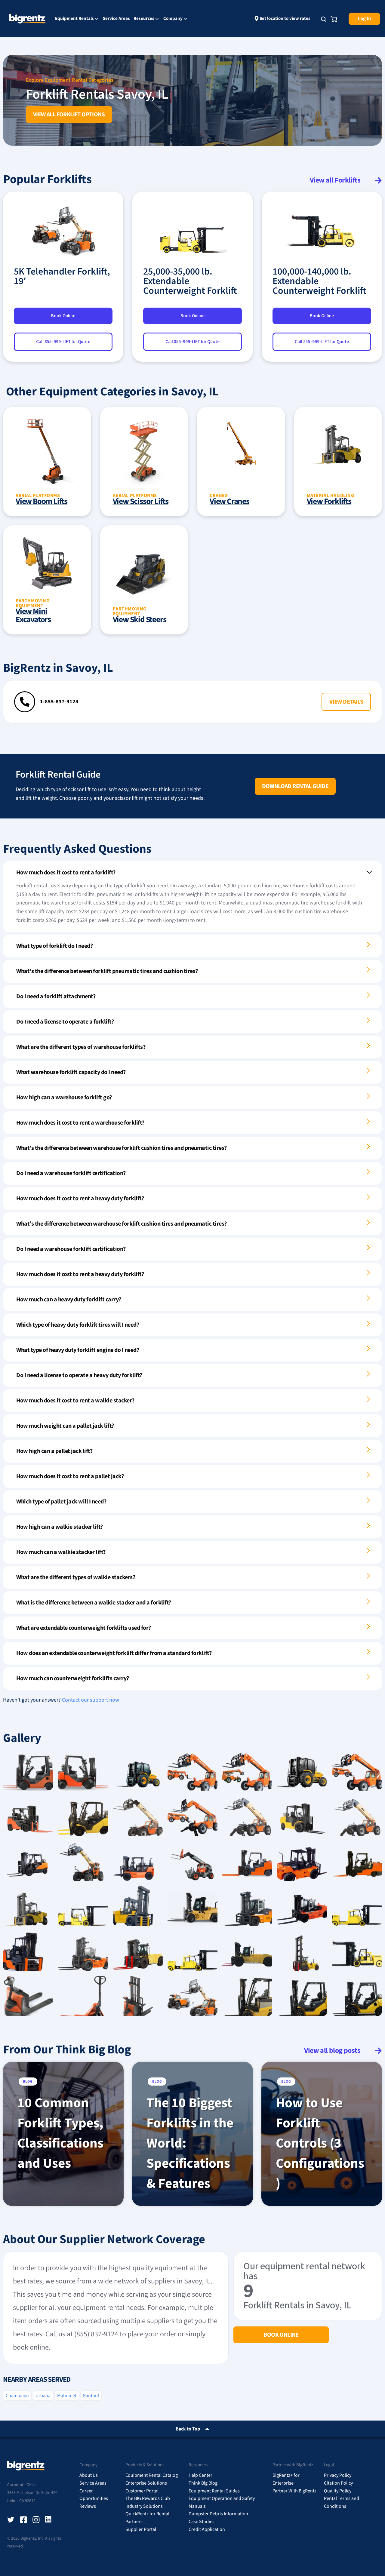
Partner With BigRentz (294, 2491)
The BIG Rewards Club (148, 2498)
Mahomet (67, 2396)
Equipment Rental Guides (214, 2491)
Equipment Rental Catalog (152, 2475)
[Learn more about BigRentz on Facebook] (23, 2520)
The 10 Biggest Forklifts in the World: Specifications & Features (190, 2143)
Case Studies (202, 2522)
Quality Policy (338, 2491)
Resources (144, 19)
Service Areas (116, 18)
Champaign (17, 2396)
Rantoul (91, 2396)
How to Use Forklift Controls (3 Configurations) (320, 2143)
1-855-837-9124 (59, 702)
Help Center (200, 2475)
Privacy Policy (338, 2475)
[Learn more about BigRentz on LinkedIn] (49, 2520)
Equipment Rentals (74, 19)
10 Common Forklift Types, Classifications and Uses (60, 2133)
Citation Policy (338, 2483)
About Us (89, 2475)
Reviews (88, 2506)
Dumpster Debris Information (218, 2514)
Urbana (43, 2396)
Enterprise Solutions (146, 2483)
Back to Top (188, 2429)
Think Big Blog (203, 2483)
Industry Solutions (144, 2506)
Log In (364, 19)
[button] (346, 702)
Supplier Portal (141, 2529)
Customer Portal (142, 2491)
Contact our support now (91, 1700)
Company (173, 19)
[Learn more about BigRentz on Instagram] (36, 2520)
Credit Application (207, 2529)
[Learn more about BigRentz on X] (11, 2520)
